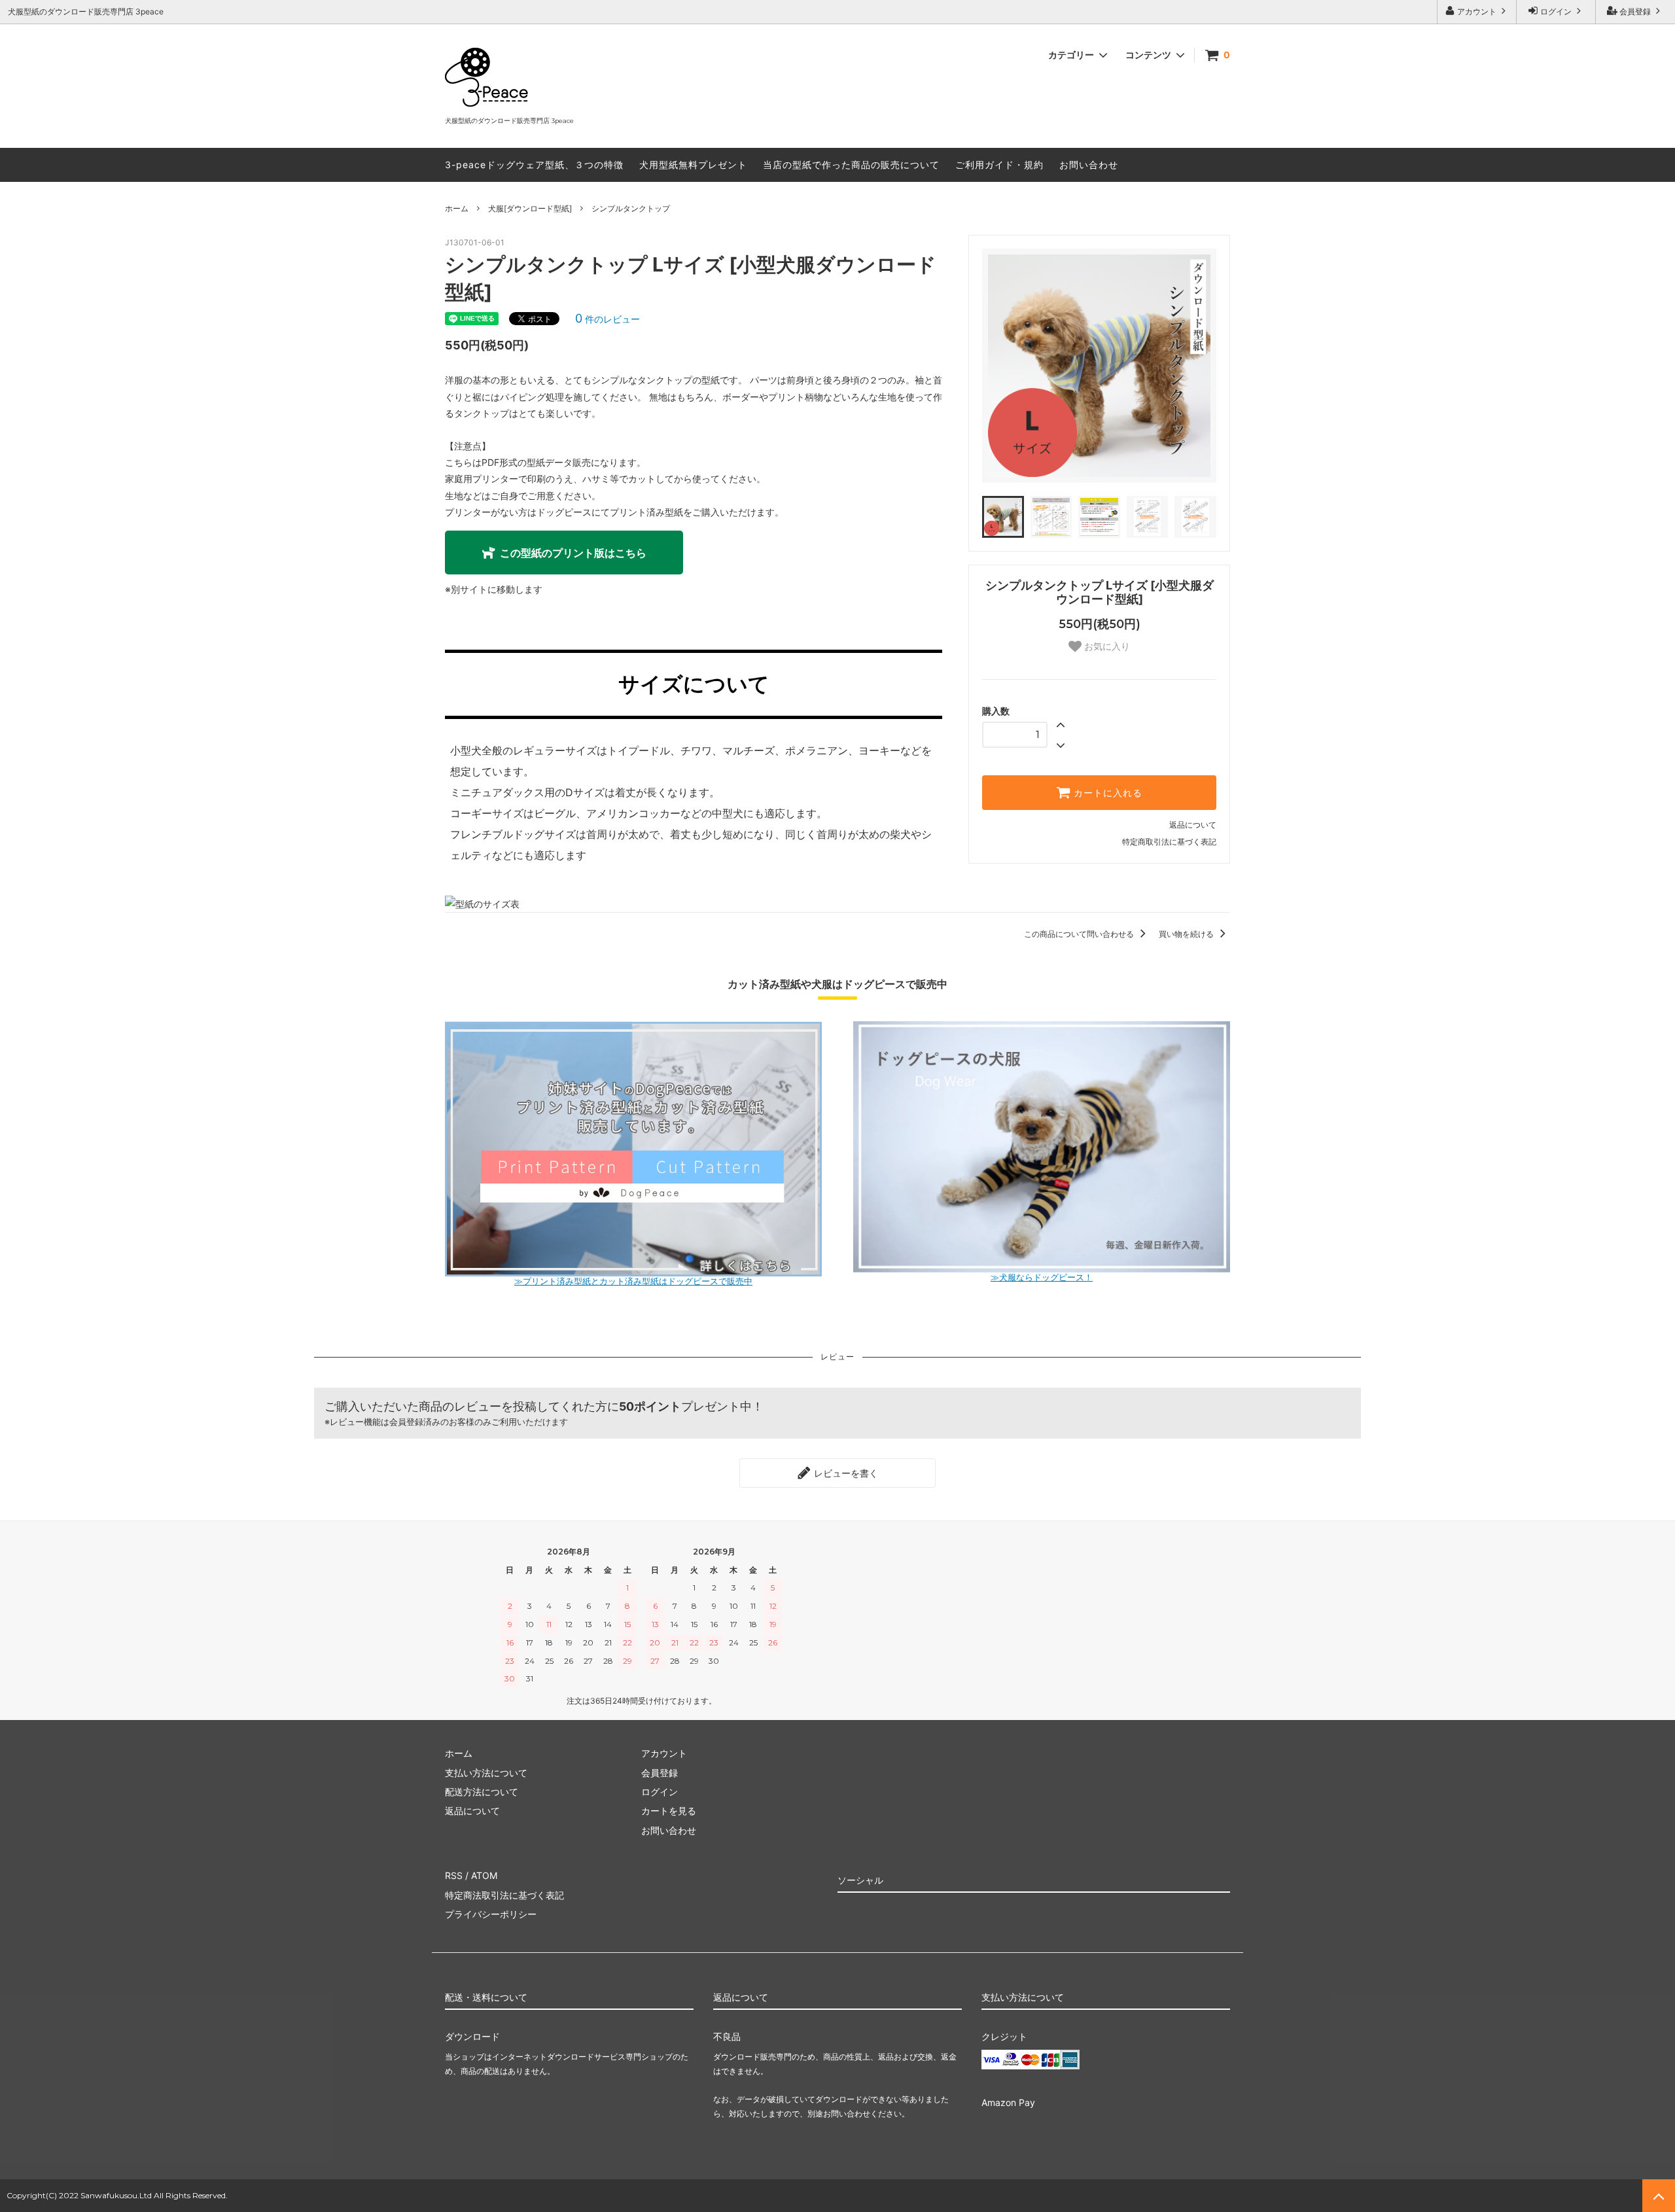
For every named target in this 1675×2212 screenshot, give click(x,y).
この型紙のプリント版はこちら (573, 553)
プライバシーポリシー (491, 1914)
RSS (454, 1875)
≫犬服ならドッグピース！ (1042, 1277)
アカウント (1477, 11)
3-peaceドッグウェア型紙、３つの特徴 (534, 165)
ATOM (484, 1875)
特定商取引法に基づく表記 (1169, 842)
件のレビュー (608, 319)
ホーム (457, 208)
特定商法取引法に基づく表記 (504, 1895)
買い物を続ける (1187, 934)
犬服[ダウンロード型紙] (530, 208)
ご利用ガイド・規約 (999, 165)
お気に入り (1106, 646)
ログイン (1556, 11)
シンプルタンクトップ (631, 208)
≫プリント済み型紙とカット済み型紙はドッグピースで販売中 (633, 1281)
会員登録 (1635, 11)
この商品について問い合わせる (1080, 934)
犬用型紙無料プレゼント (693, 165)
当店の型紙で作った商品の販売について (851, 165)
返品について (1193, 825)
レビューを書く (845, 1473)
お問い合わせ (1089, 165)
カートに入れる (1106, 793)
